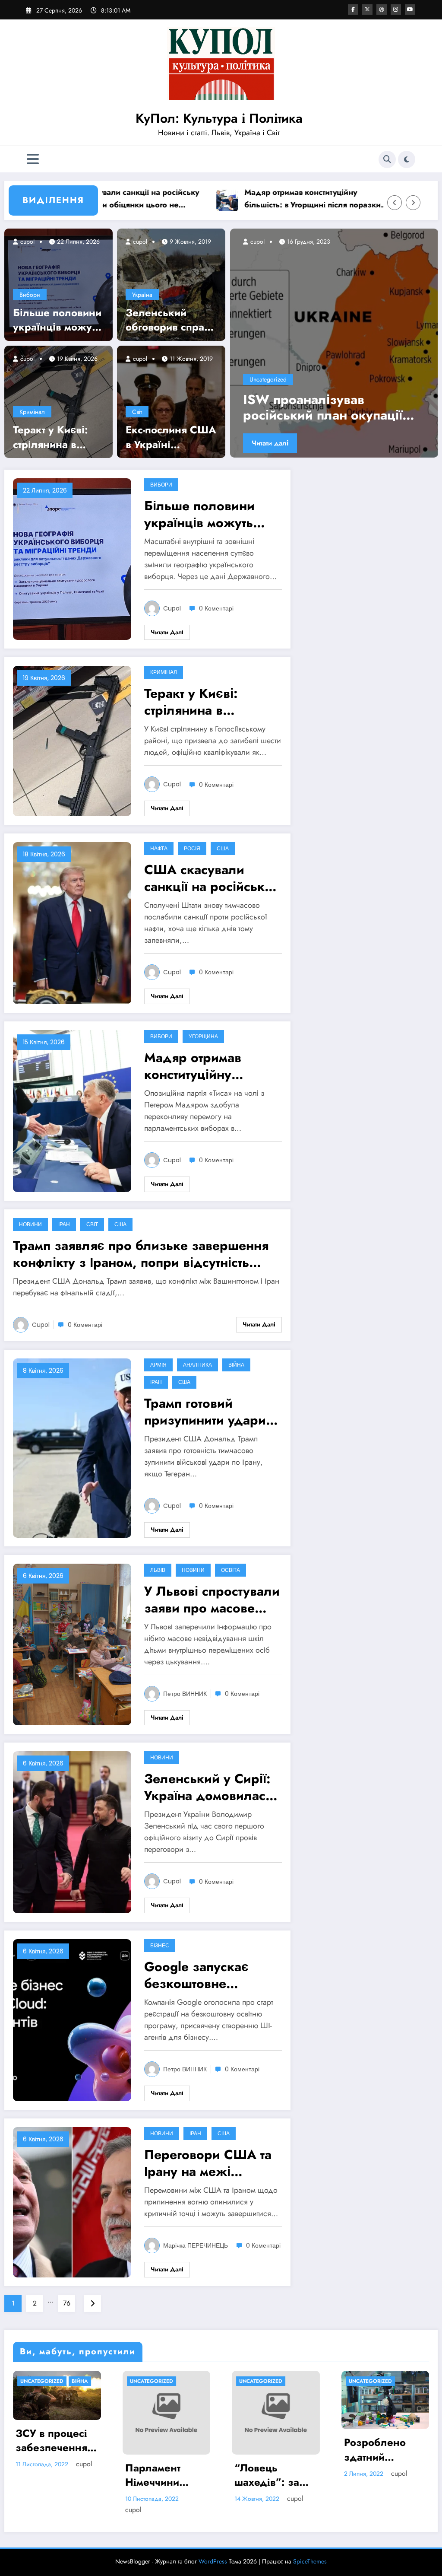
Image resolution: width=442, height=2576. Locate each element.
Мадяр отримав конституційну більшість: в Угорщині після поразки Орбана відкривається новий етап (240, 199)
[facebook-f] (353, 10)
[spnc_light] (407, 159)
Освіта (230, 1570)
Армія (158, 1365)
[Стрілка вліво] (395, 203)
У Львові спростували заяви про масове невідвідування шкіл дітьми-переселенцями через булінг (212, 1600)
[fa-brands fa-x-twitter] (367, 10)
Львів (158, 1570)
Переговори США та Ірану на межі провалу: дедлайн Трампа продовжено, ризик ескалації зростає (211, 2163)
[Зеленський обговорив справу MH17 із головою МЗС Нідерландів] (171, 284)
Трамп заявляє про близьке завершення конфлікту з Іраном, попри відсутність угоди (141, 1254)
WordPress (213, 2550)
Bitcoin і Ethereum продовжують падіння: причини (269, 2450)
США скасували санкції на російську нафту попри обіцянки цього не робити (208, 878)
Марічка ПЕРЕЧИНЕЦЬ (196, 2245)
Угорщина (203, 1036)
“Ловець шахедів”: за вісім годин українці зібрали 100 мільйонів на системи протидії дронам (48, 2475)
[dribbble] (382, 10)
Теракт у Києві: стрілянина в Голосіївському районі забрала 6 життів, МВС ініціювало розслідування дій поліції (57, 437)
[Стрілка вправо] (413, 203)
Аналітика (197, 1365)
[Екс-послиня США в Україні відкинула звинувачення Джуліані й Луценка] (171, 401)
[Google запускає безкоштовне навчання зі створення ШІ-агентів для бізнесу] (72, 2019)
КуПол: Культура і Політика (219, 118)
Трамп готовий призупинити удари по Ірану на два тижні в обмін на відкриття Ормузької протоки (212, 1412)
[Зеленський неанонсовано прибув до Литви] (334, 343)
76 (67, 2303)
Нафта (159, 848)
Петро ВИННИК (185, 1694)
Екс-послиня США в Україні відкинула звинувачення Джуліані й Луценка (171, 437)
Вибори (30, 295)
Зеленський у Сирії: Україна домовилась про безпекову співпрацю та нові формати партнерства (210, 1787)
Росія (192, 848)
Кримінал (32, 412)
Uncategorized (268, 379)
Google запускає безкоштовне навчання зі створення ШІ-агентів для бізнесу (209, 1975)
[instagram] (396, 10)
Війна (236, 1365)
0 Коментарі (216, 608)
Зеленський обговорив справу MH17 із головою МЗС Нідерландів (170, 320)
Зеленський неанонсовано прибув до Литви (327, 407)
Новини (30, 1224)
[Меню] (33, 159)
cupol (27, 242)
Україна (142, 295)
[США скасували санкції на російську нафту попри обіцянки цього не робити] (72, 922)
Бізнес (160, 1945)
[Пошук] (387, 159)
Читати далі (270, 443)
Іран (64, 1224)
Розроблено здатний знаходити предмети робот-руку (166, 2450)
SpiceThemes (310, 2550)
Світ (137, 412)
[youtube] (410, 10)
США (223, 848)
